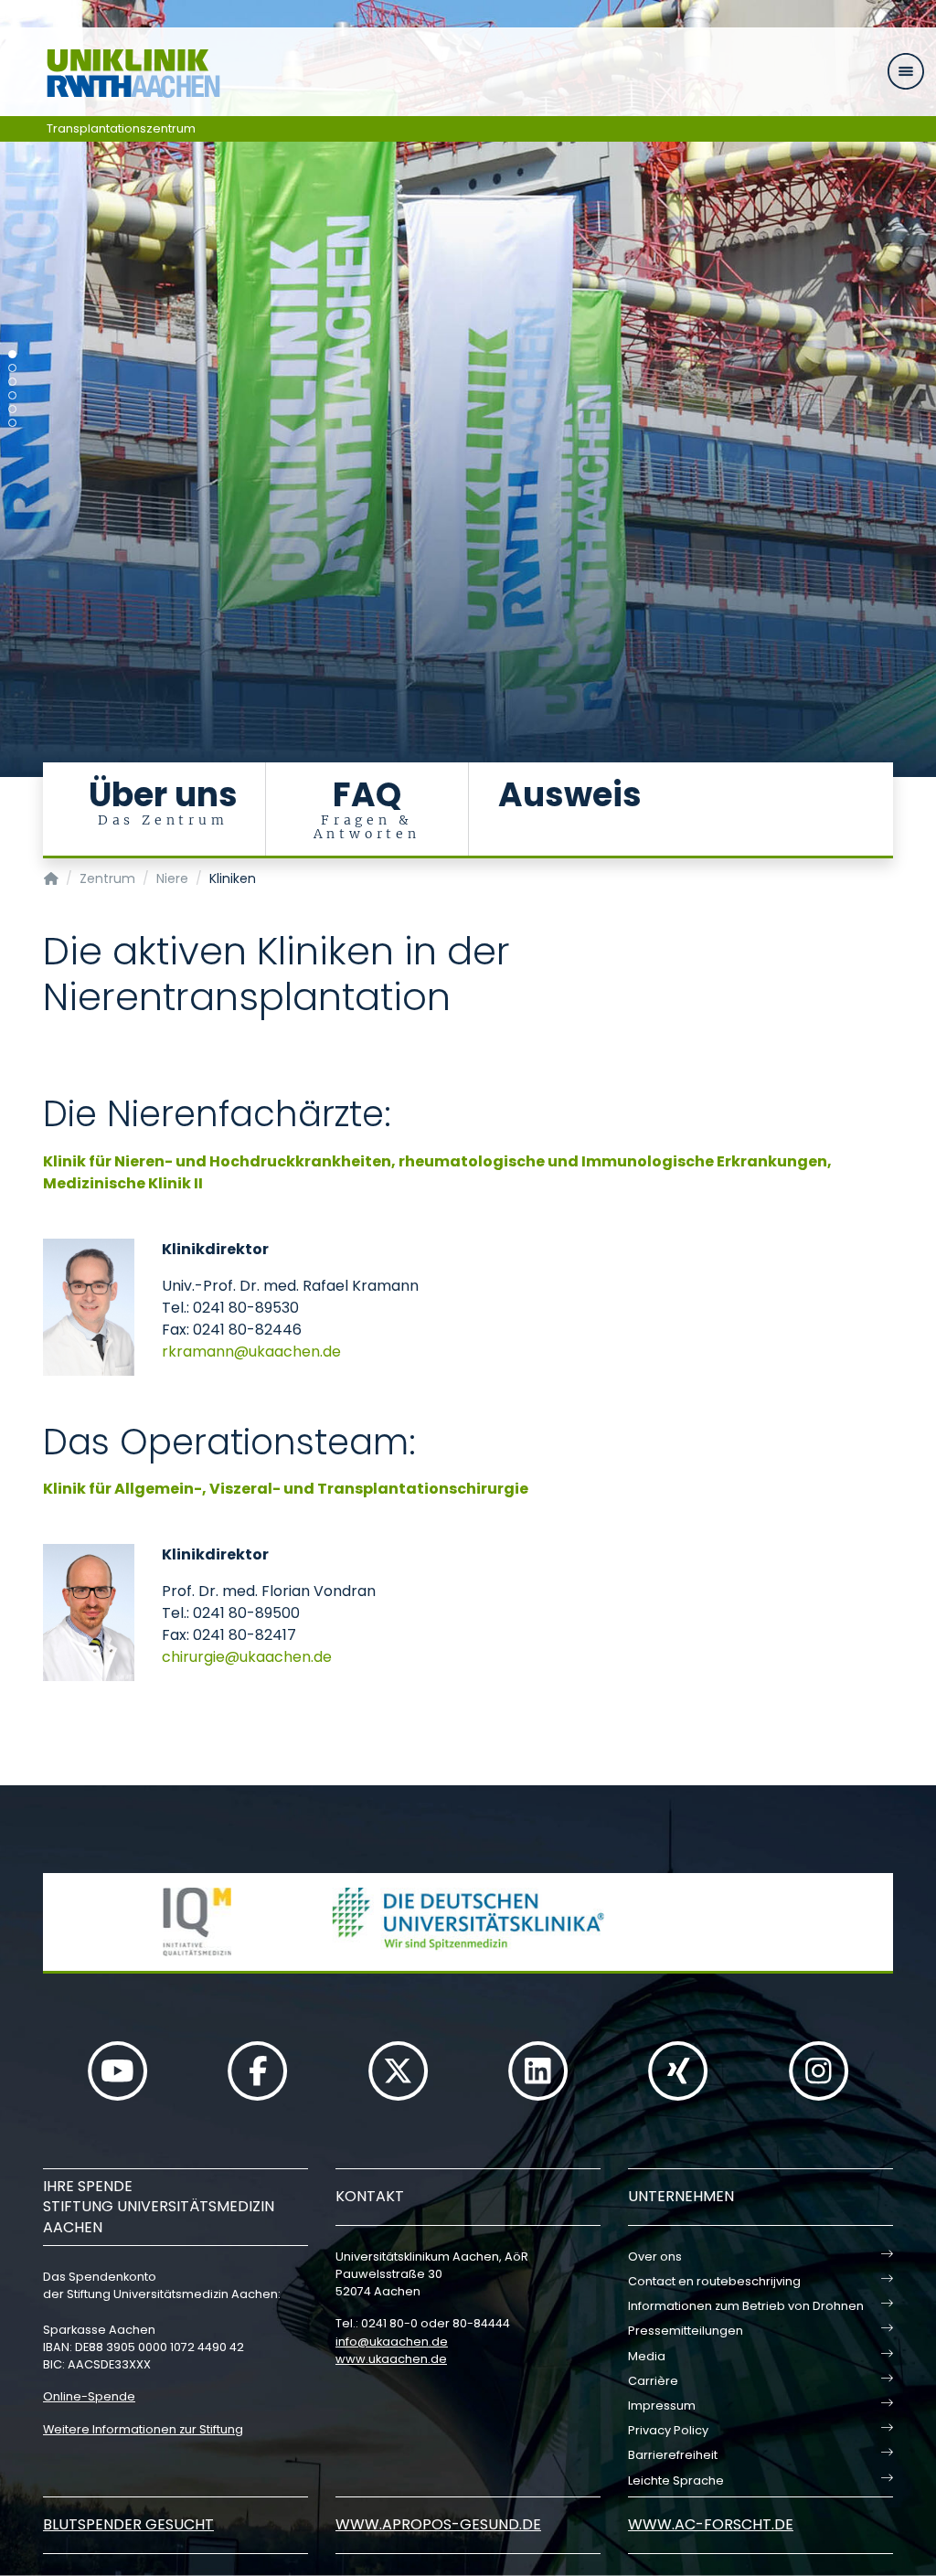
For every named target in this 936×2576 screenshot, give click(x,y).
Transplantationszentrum (121, 128)
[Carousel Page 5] (12, 409)
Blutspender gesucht (128, 2524)
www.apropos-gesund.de (438, 2524)
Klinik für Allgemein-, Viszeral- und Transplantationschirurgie (286, 1489)
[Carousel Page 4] (12, 395)
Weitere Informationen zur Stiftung (143, 2429)
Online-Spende (89, 2396)
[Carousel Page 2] (12, 368)
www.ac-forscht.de (711, 2524)
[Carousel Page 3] (12, 382)
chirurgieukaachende (247, 1657)
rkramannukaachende (251, 1352)
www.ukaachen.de (391, 2359)
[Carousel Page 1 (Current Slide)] (12, 354)
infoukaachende (392, 2342)
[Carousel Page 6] (12, 423)
